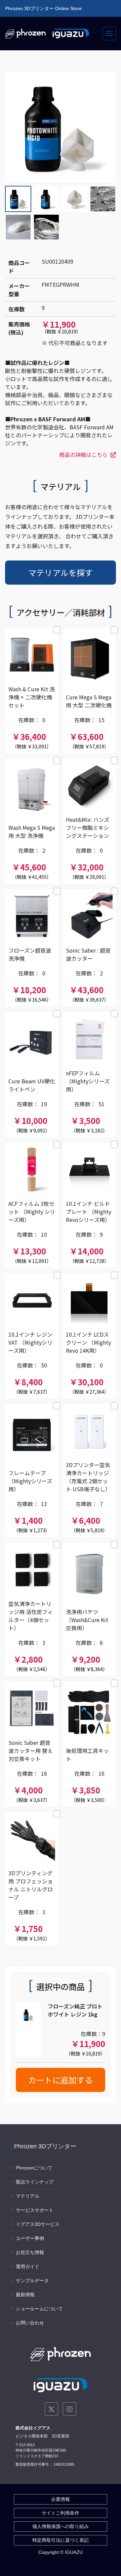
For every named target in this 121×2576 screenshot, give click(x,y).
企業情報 (61, 2499)
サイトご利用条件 (61, 2513)
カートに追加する (61, 2080)
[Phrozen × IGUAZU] (47, 34)
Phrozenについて (34, 2168)
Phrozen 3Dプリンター (45, 2146)
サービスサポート (35, 2210)
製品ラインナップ (35, 2182)
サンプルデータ (32, 2280)
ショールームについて (39, 2309)
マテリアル (28, 2196)
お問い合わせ (30, 2323)
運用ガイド (28, 2266)
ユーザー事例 (30, 2238)
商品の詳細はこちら (83, 454)
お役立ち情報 (30, 2252)
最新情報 (25, 2295)
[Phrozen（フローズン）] (61, 2354)
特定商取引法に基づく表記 (61, 2540)
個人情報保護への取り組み (61, 2526)
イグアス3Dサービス (38, 2224)
